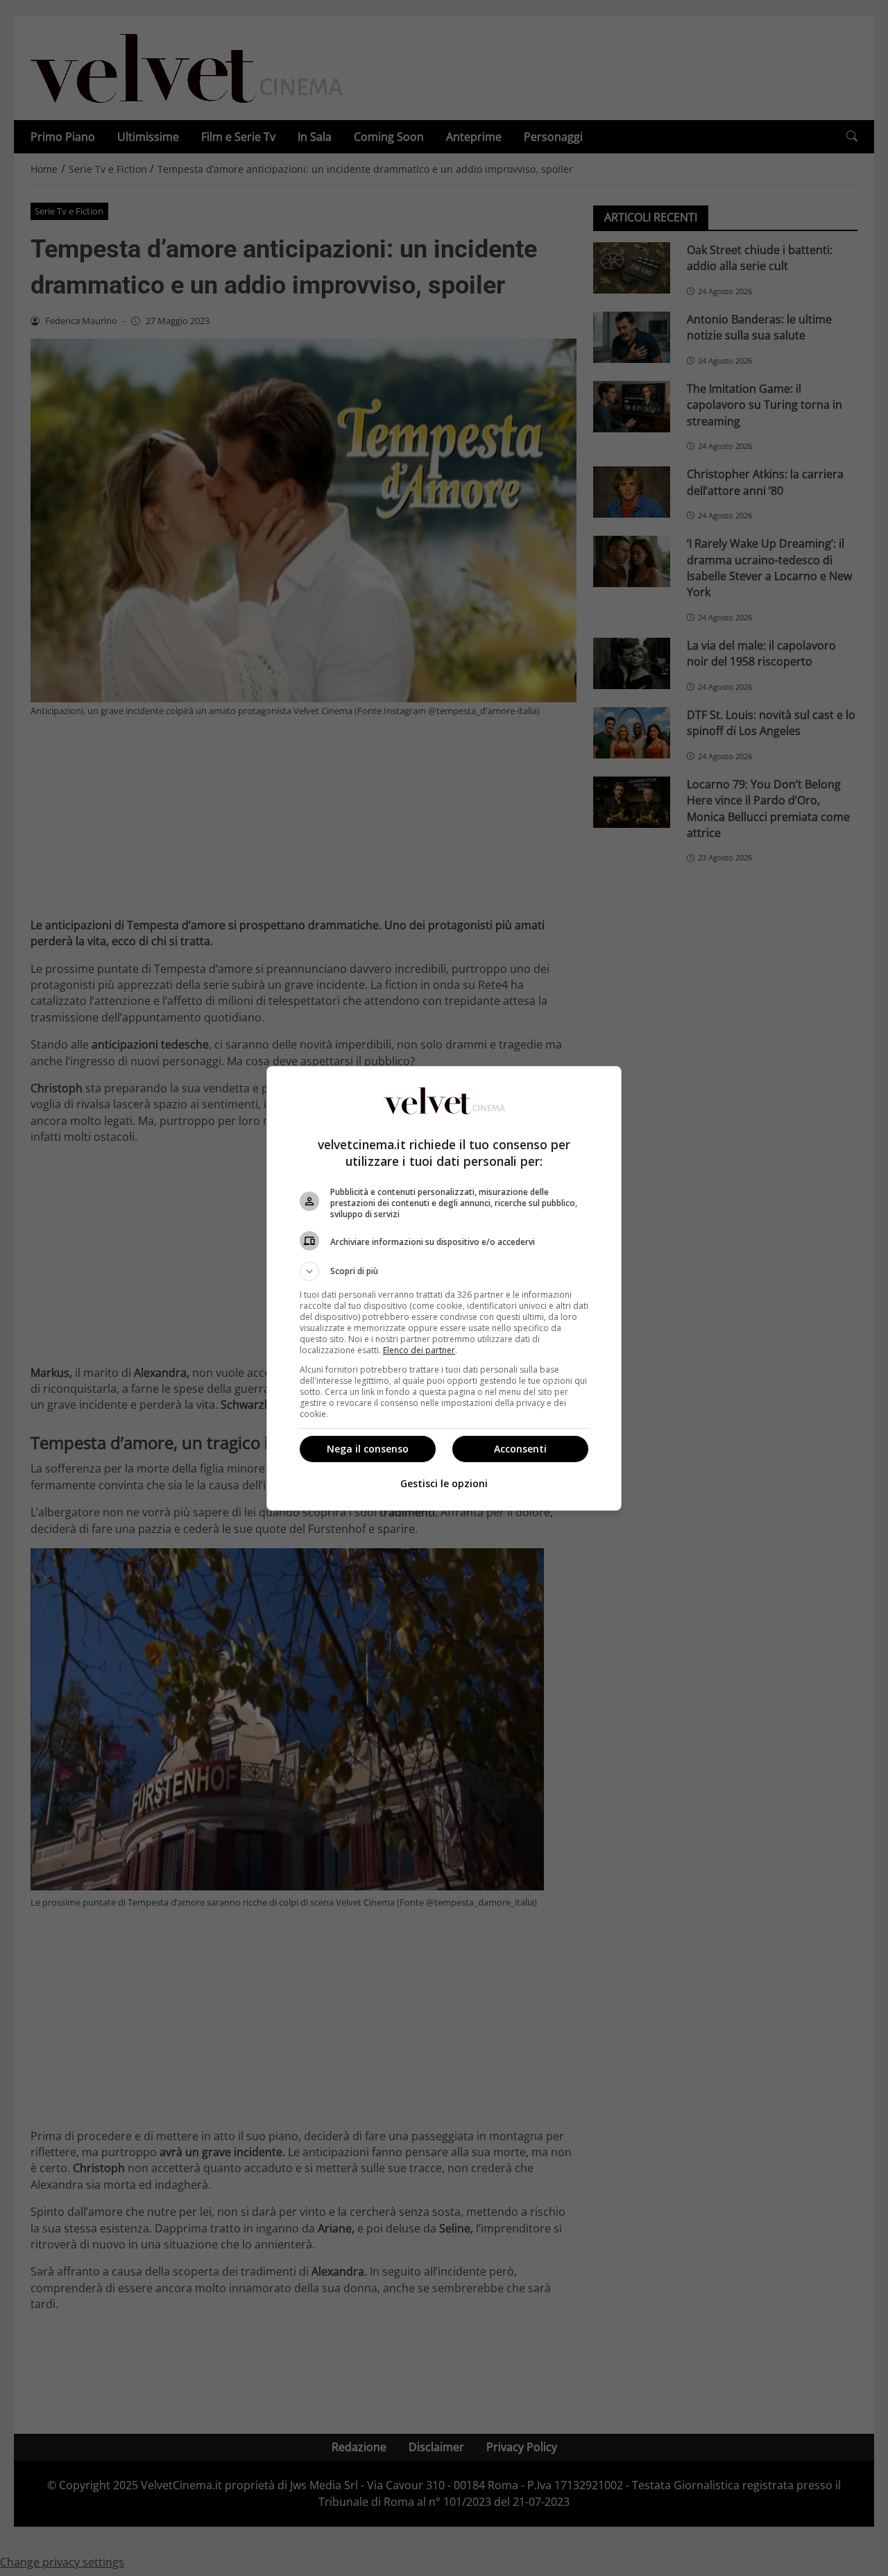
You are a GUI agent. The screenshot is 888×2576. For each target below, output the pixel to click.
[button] (444, 1271)
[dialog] (444, 1288)
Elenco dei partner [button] (419, 1350)
